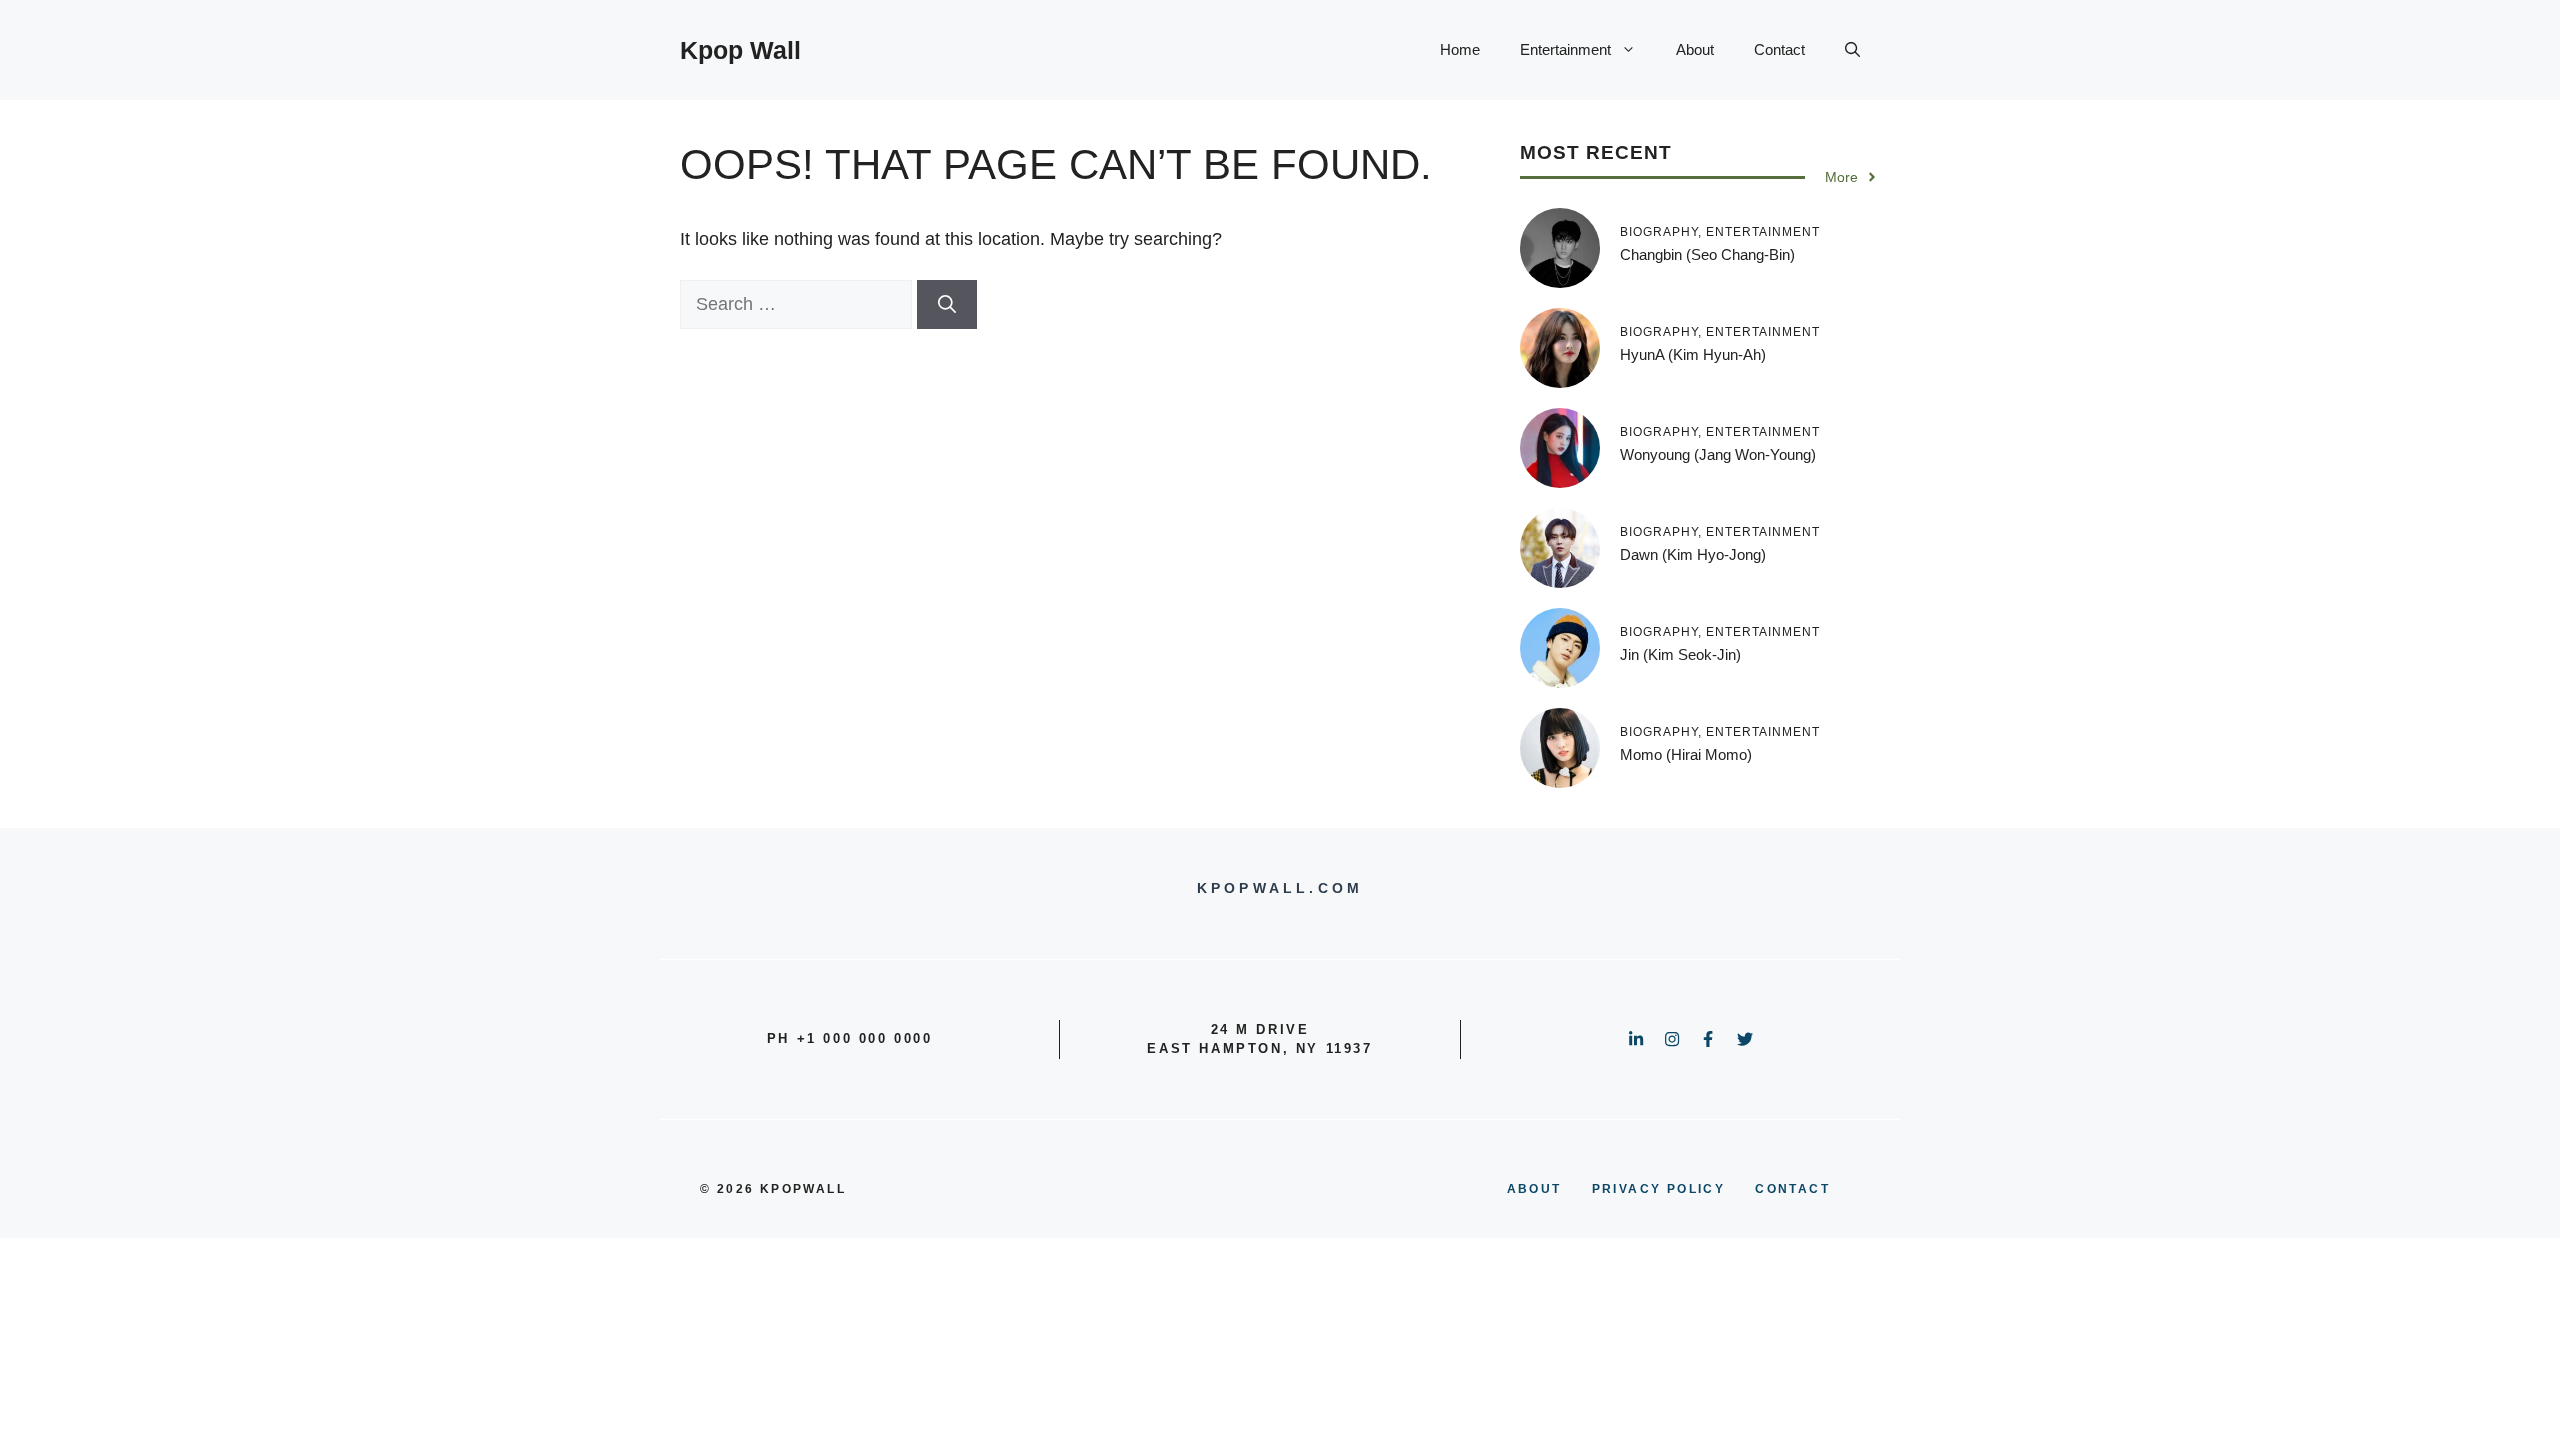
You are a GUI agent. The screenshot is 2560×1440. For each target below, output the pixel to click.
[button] (1852, 50)
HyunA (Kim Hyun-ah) (1693, 354)
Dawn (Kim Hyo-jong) (1693, 554)
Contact (1779, 49)
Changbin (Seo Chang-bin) (1707, 254)
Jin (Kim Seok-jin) (1680, 654)
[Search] (947, 304)
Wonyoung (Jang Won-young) (1718, 454)
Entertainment (1565, 49)
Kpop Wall (740, 50)
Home (1460, 49)
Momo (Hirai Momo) (1686, 754)
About (1695, 49)
